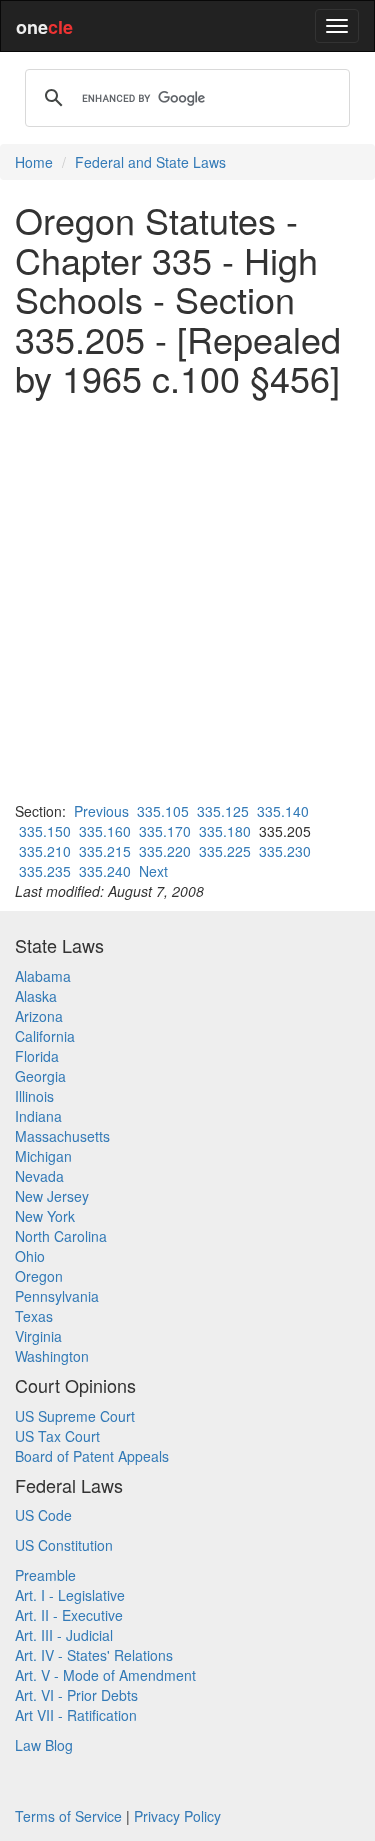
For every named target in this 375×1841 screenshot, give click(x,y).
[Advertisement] (187, 599)
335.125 (223, 811)
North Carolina (61, 1236)
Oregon (39, 1276)
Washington (52, 1356)
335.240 (105, 871)
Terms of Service (68, 1816)
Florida (37, 1056)
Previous (101, 811)
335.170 (165, 831)
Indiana (38, 1116)
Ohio (30, 1256)
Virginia (38, 1336)
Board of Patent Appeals (92, 1456)
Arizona (39, 1016)
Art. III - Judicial (64, 1635)
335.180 (225, 831)
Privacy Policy (177, 1816)
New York (45, 1216)
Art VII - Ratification (76, 1715)
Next (153, 871)
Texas (34, 1316)
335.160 (105, 831)
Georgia (40, 1076)
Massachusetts (62, 1136)
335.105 (163, 811)
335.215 (105, 851)
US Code (43, 1515)
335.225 (225, 851)
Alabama (43, 976)
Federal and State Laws (150, 162)
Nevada (39, 1176)
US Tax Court (57, 1436)
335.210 (45, 851)
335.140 (283, 811)
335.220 (165, 851)
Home (34, 162)
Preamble (45, 1575)
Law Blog (44, 1745)
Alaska (36, 996)
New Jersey (52, 1196)
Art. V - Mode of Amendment (105, 1675)
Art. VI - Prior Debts (76, 1695)
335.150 (45, 831)
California (45, 1036)
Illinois (34, 1096)
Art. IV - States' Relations (94, 1655)
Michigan (43, 1156)
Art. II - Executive (69, 1615)
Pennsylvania (57, 1296)
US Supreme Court (75, 1416)
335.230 (285, 851)
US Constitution (64, 1545)
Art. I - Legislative (70, 1595)
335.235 (45, 871)
